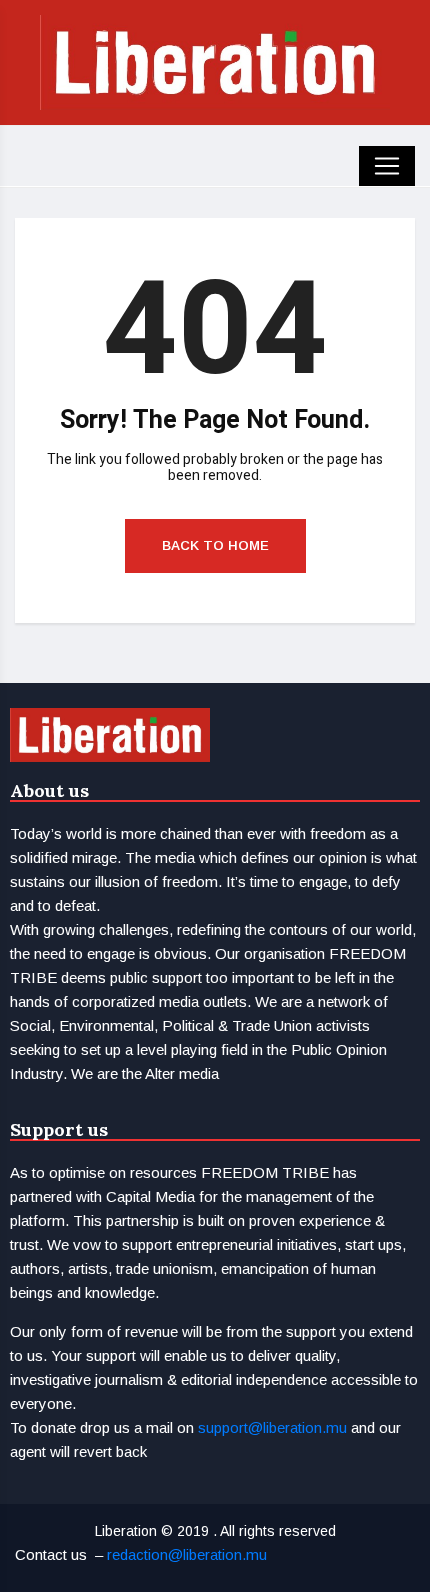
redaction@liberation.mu (187, 1554)
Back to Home (215, 545)
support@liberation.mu (272, 1427)
